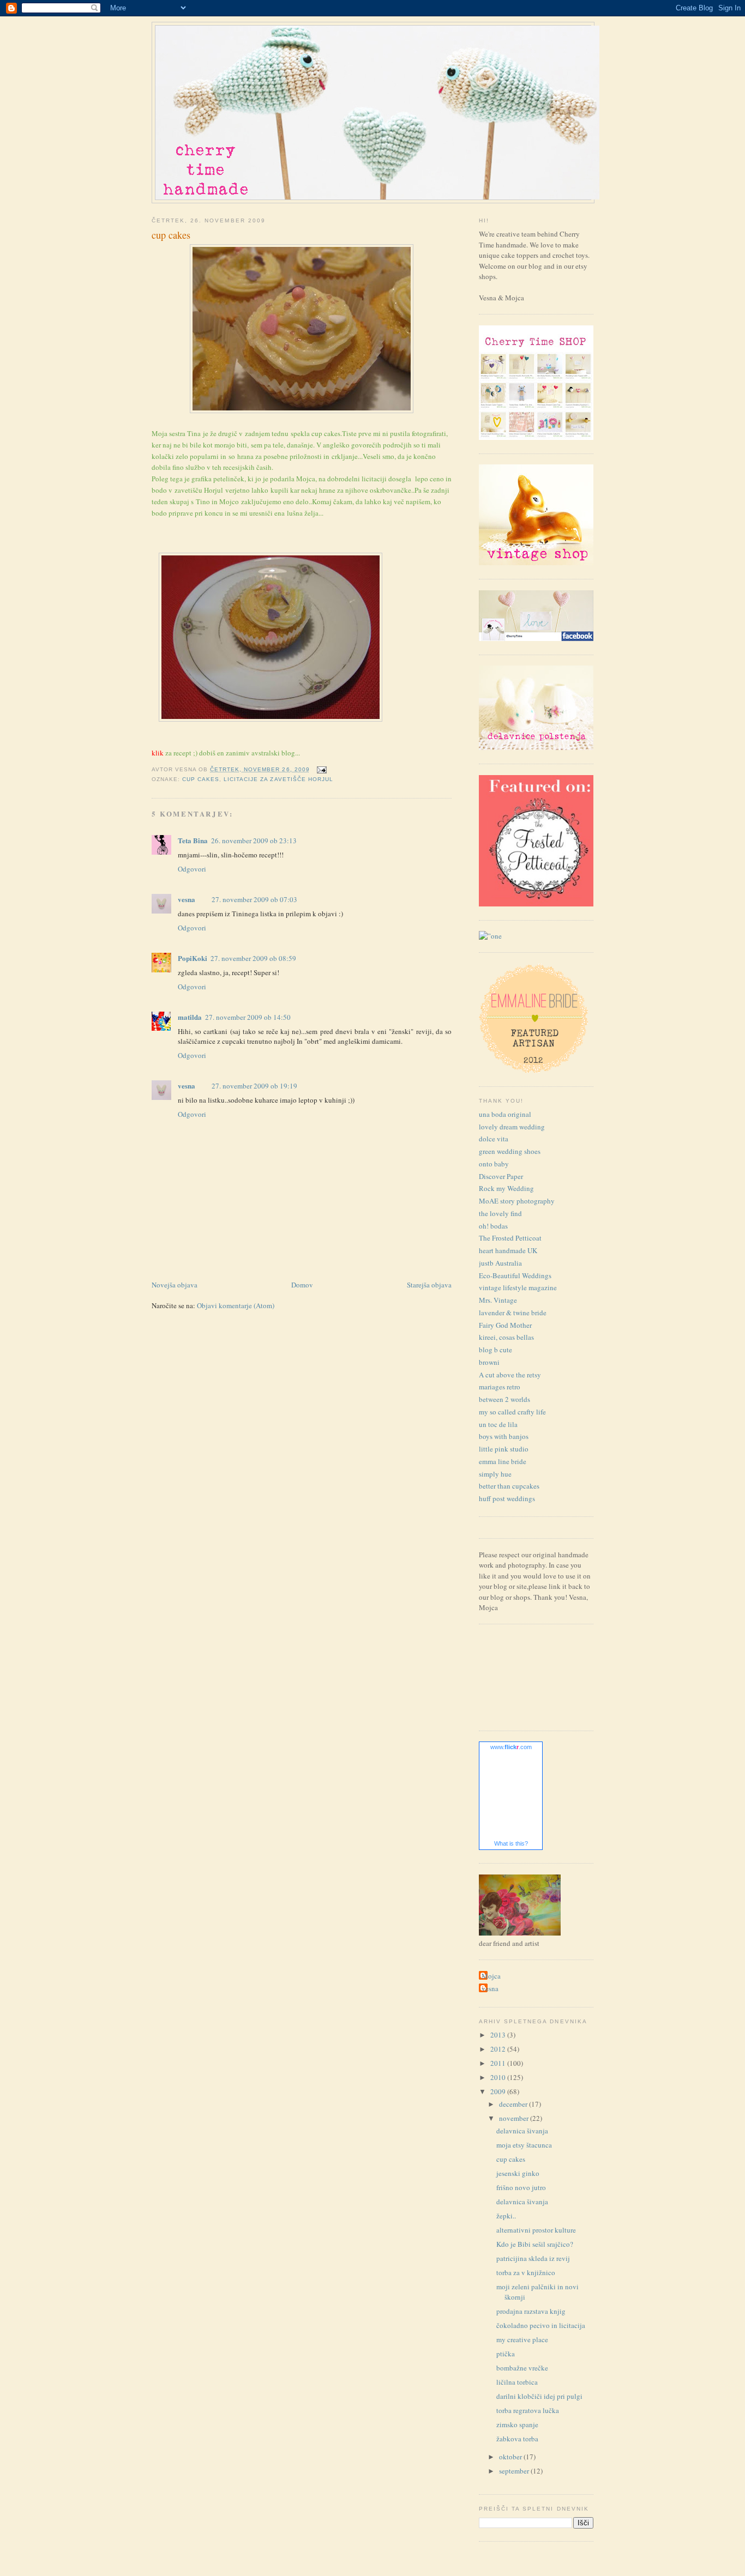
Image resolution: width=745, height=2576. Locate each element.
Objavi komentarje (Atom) (236, 1305)
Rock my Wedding (506, 1188)
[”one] (490, 936)
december (514, 2104)
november (515, 2118)
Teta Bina (193, 840)
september (515, 2471)
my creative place (522, 2339)
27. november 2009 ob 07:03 (254, 899)
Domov (302, 1285)
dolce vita (494, 1139)
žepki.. (506, 2216)
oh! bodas (493, 1226)
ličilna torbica (517, 2382)
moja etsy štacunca (524, 2145)
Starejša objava (429, 1285)
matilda (190, 1017)
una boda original (505, 1114)
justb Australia (500, 1263)
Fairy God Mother (505, 1325)
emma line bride (503, 1461)
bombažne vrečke (522, 2368)
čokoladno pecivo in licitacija (541, 2325)
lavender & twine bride (513, 1313)
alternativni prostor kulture (536, 2230)
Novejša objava (175, 1285)
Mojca (491, 1976)
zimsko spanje (517, 2424)
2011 (499, 2063)
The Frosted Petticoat (510, 1238)
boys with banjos (504, 1436)
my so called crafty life (512, 1412)
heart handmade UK (508, 1250)
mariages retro (500, 1387)
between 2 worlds (504, 1399)
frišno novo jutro (521, 2187)
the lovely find (500, 1213)
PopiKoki (193, 958)
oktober (511, 2457)
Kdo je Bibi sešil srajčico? (535, 2244)
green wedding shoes (510, 1151)
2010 (499, 2077)
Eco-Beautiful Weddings (515, 1275)
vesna (187, 899)
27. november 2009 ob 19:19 (254, 1086)
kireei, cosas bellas (506, 1337)
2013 (499, 2035)
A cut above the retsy (510, 1375)
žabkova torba (517, 2439)
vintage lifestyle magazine (518, 1287)
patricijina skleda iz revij (533, 2258)
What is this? (511, 1843)
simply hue (495, 1474)
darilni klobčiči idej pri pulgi (539, 2396)
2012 (499, 2049)
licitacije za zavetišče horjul (278, 779)
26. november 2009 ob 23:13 (254, 840)
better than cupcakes (509, 1486)
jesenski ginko (518, 2173)
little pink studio (504, 1449)
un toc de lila (498, 1424)
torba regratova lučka (528, 2410)
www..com (511, 1747)
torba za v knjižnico (526, 2272)
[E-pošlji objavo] (320, 769)
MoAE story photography (517, 1201)
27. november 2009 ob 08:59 (253, 958)
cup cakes (171, 235)
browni (489, 1362)
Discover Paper (501, 1176)
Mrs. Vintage (498, 1300)
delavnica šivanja (522, 2131)
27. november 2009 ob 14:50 (248, 1017)
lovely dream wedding (512, 1127)
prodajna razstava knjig (531, 2311)
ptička (506, 2354)
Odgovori (192, 869)
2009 (499, 2091)
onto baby (494, 1164)
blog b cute (495, 1350)
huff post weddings (507, 1498)
